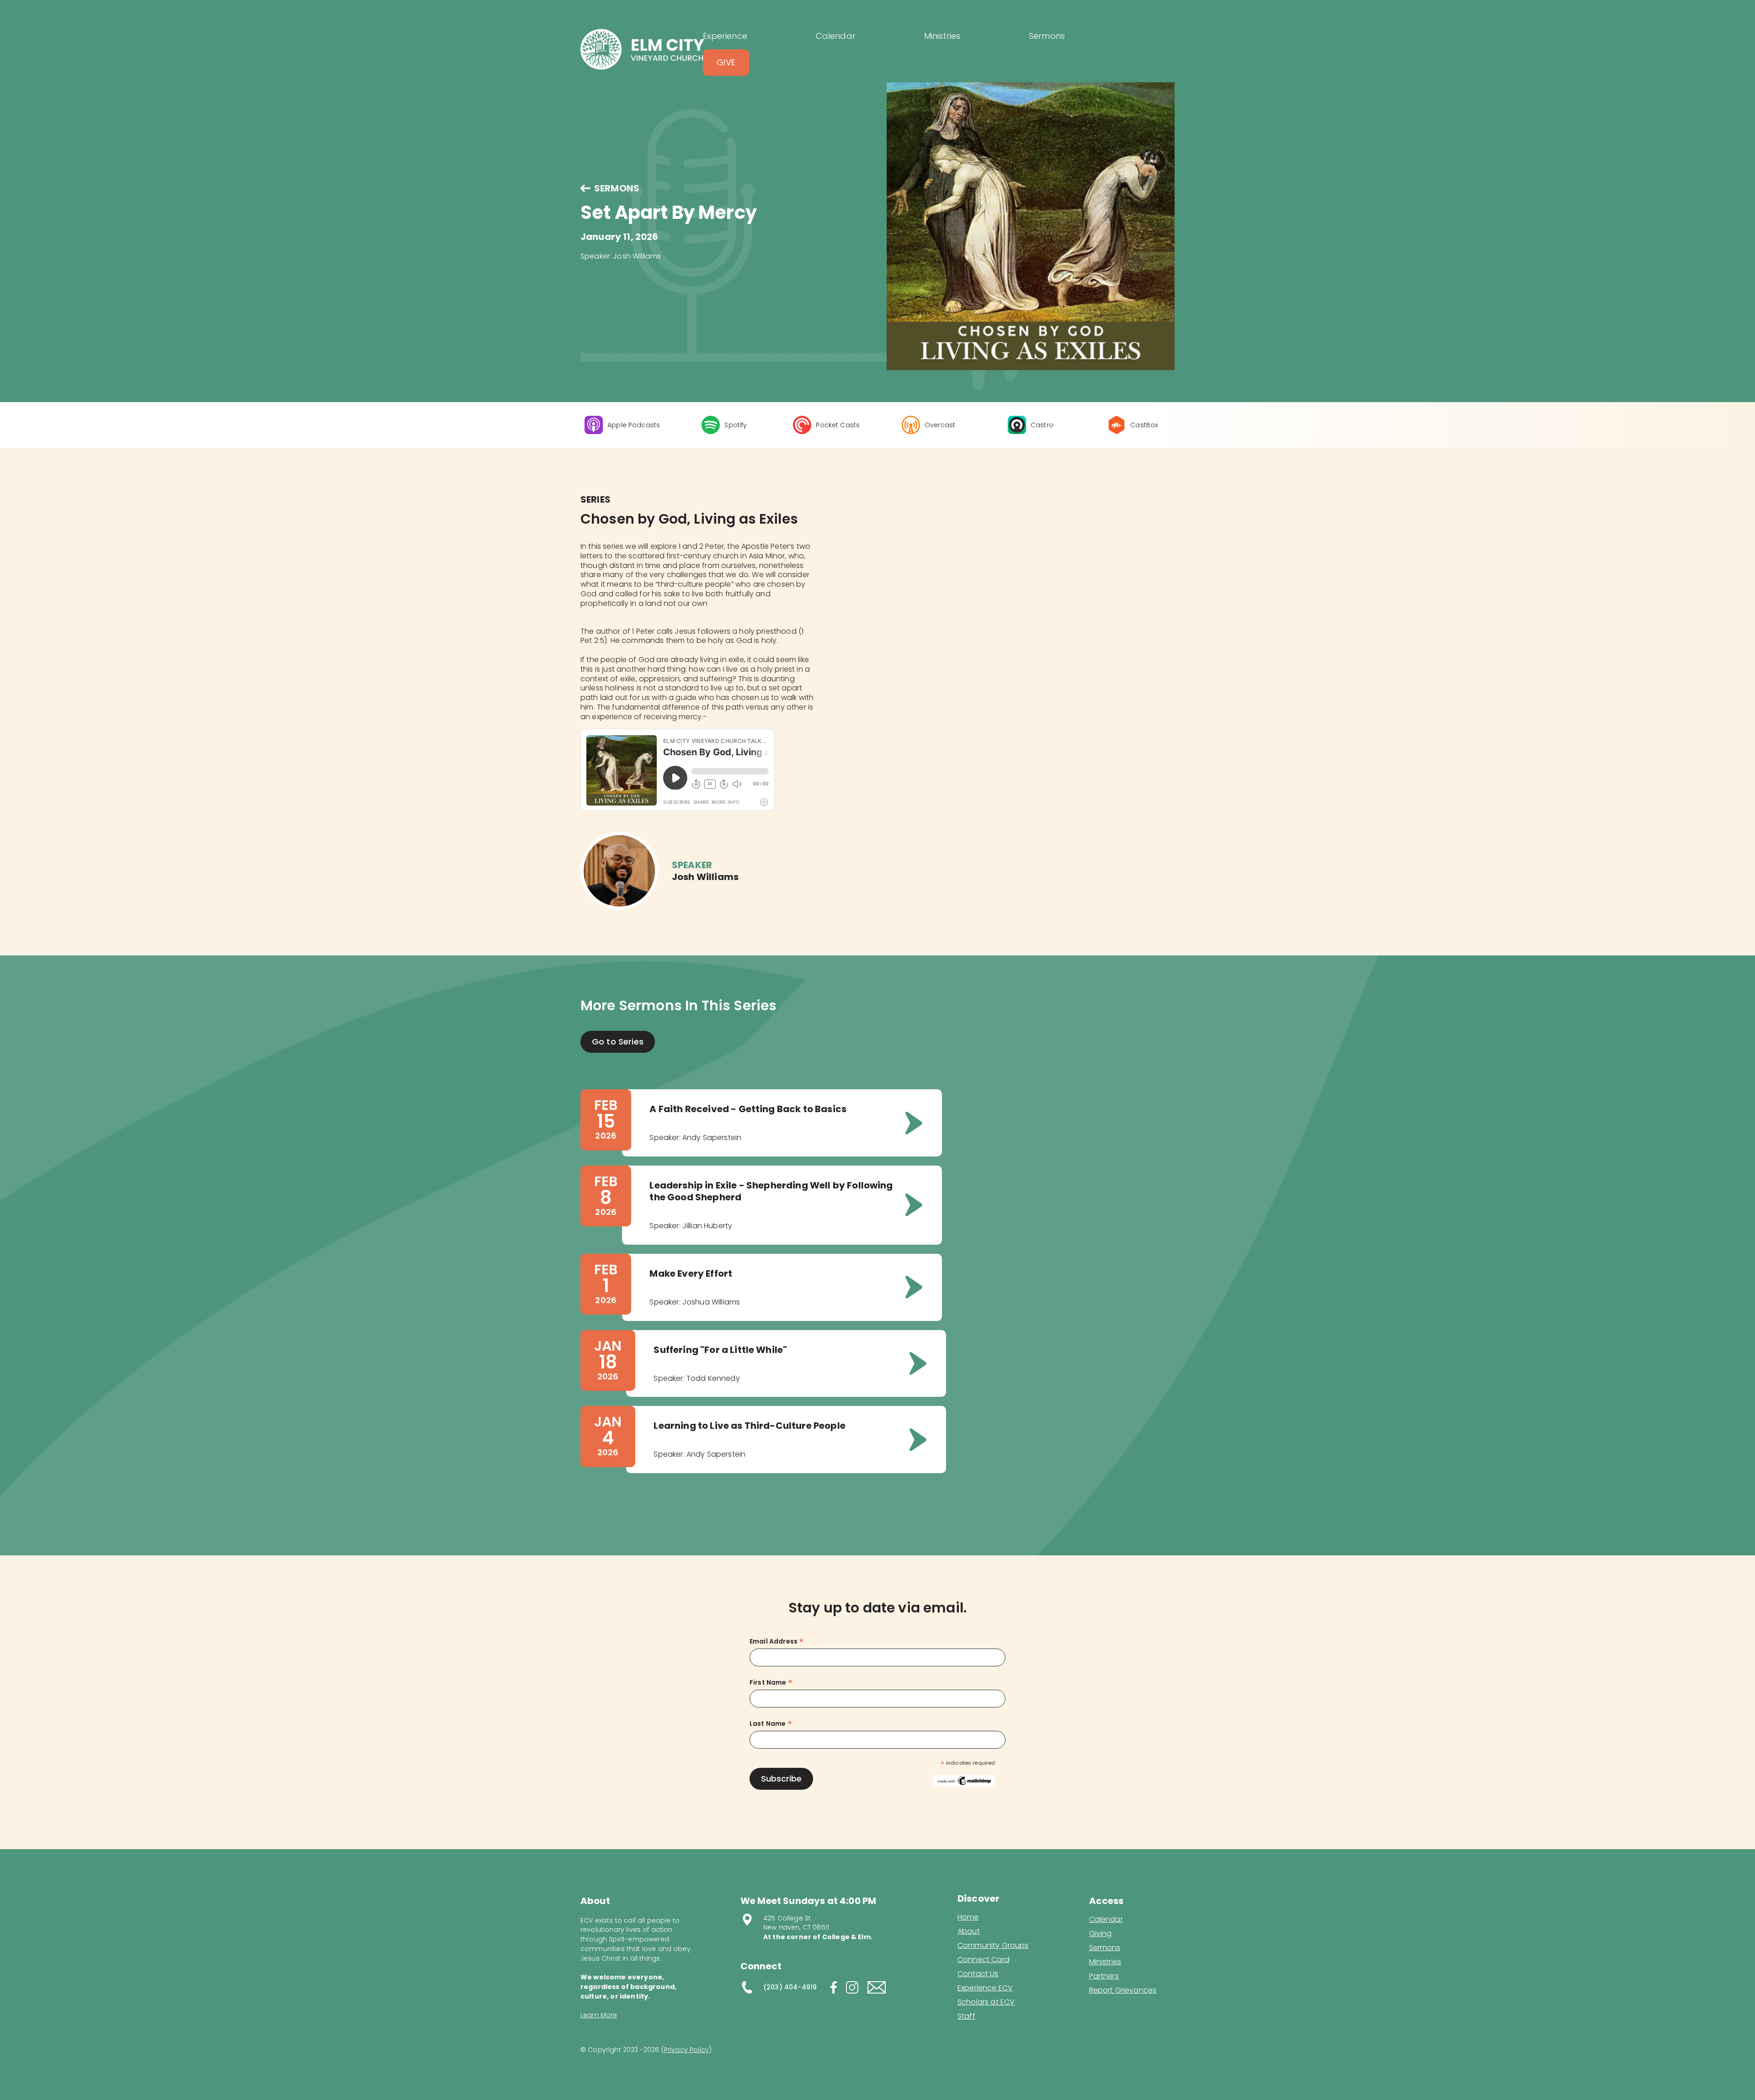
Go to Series (618, 1042)
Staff (966, 2016)
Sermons (1105, 1948)
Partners (1104, 1976)
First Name (771, 1683)
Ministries (1105, 1962)
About (969, 1931)
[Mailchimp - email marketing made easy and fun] (964, 1780)
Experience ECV (985, 1988)
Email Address (776, 1641)
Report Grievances (1123, 1991)
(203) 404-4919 (790, 1987)
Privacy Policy (686, 2050)
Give (726, 62)
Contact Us (978, 1974)
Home (968, 1917)
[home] (642, 49)
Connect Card (984, 1960)
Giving (1101, 1934)
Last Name (771, 1724)
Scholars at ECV (986, 2002)
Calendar (1106, 1920)
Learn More (599, 2015)
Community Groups (993, 1946)
